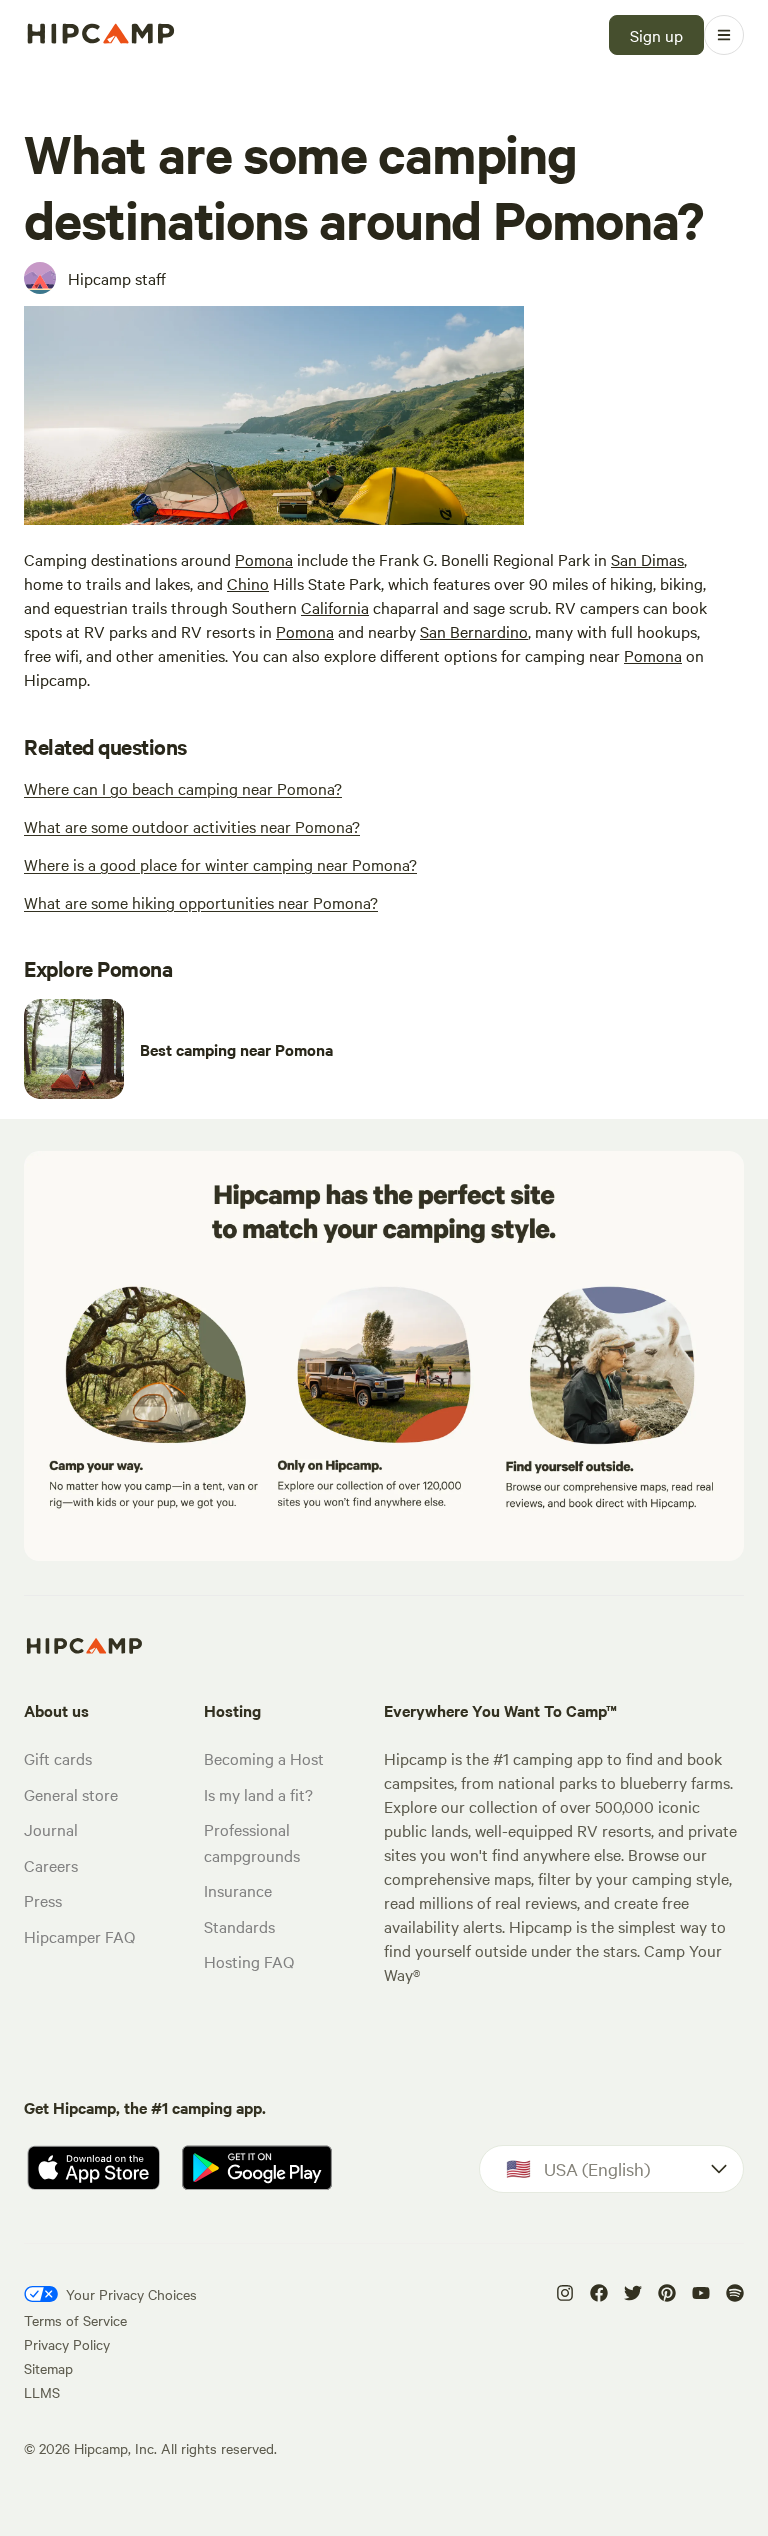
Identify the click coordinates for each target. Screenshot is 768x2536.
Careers (51, 1865)
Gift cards (58, 1758)
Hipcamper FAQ (79, 1936)
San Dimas (647, 559)
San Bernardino (474, 631)
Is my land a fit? (258, 1794)
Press (43, 1900)
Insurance (238, 1890)
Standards (239, 1926)
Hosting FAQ (249, 1961)
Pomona (264, 559)
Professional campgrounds (252, 1842)
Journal (51, 1829)
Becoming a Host (264, 1758)
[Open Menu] (724, 35)
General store (71, 1794)
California (335, 607)
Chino (248, 583)
